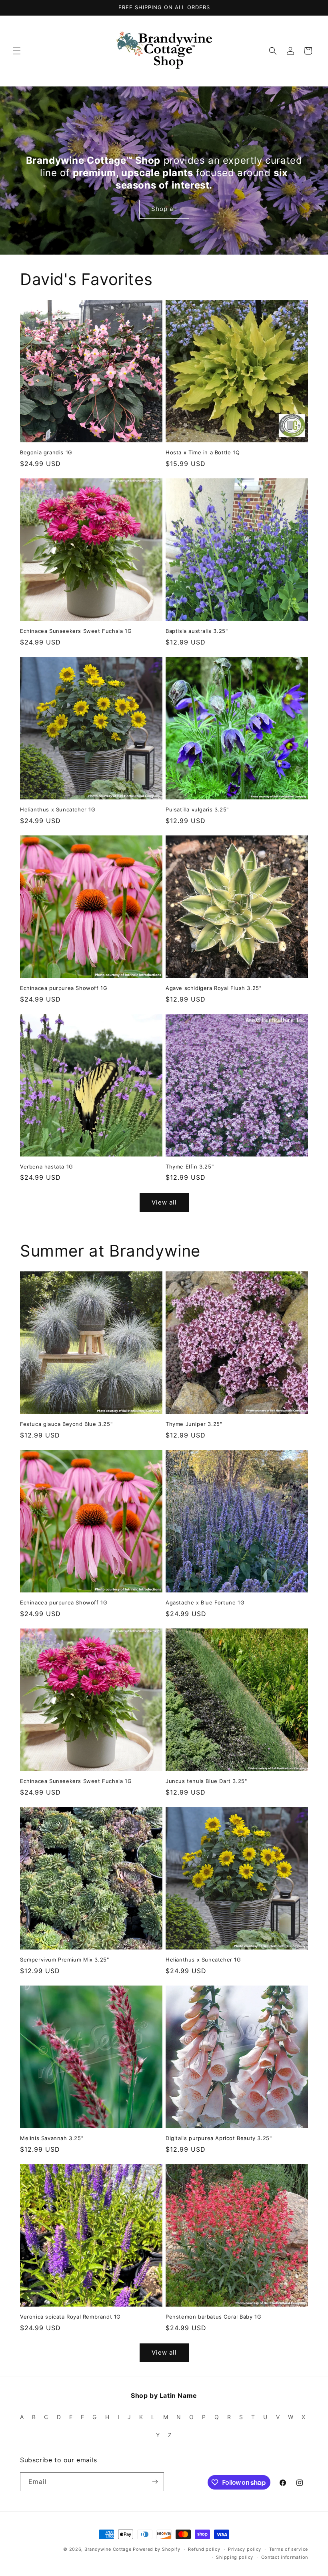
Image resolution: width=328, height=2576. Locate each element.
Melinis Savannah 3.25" (52, 2138)
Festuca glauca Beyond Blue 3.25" (66, 1424)
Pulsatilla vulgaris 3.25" (197, 809)
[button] (17, 51)
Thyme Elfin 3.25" (190, 1167)
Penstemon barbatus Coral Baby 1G (213, 2317)
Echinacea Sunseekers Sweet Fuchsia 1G (76, 631)
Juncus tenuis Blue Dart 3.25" (206, 1781)
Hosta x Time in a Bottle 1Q (203, 452)
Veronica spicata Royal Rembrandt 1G (70, 2317)
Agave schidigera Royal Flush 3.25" (213, 988)
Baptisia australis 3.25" (197, 631)
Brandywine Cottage (108, 2549)
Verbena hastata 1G (47, 1167)
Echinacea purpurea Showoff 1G (64, 988)
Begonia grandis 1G (46, 452)
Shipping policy (235, 2557)
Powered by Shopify (157, 2549)
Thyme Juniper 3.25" (194, 1424)
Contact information (285, 2557)
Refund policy (204, 2549)
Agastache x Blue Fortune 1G (205, 1602)
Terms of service (289, 2549)
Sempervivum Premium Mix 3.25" (64, 1960)
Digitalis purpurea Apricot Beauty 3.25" (219, 2138)
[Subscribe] (155, 2482)
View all (164, 1202)
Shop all (164, 209)
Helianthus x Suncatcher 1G (58, 809)
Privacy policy (245, 2549)
